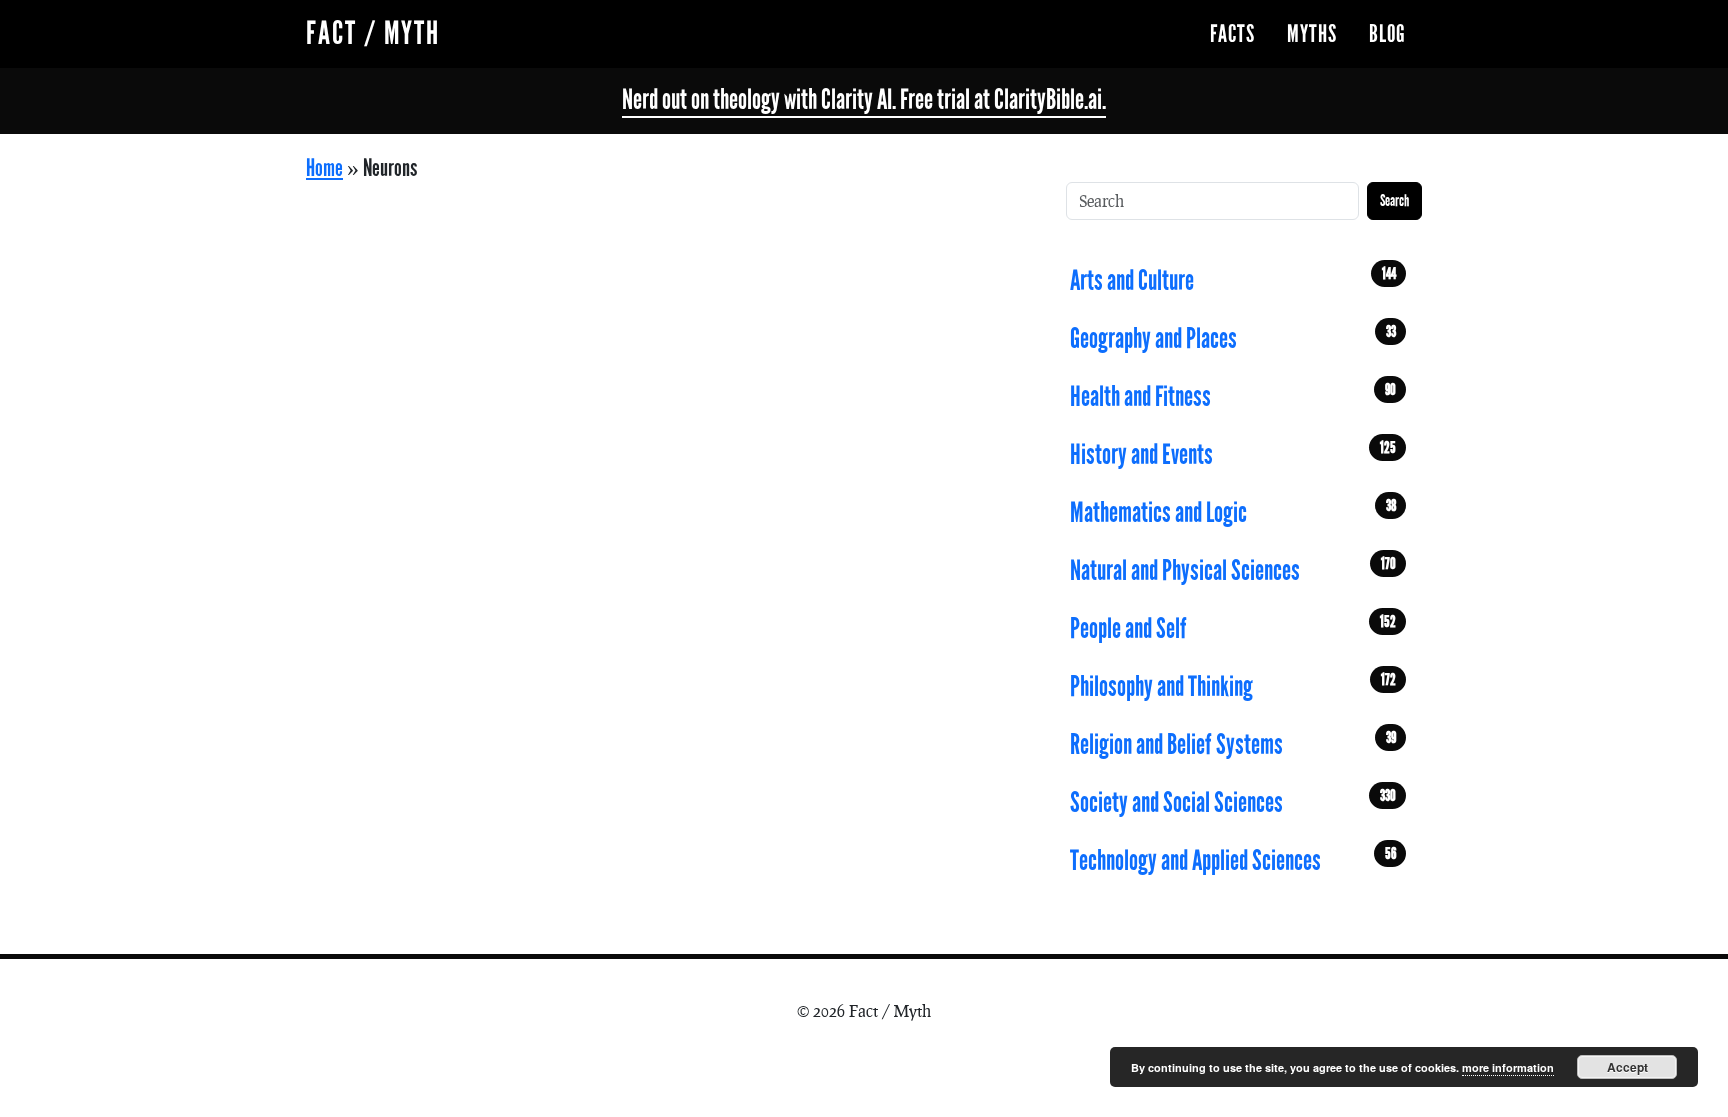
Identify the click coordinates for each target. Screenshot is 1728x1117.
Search (1394, 200)
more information (1508, 1067)
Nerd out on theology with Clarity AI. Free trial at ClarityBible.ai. (864, 100)
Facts (1232, 34)
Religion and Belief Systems (1233, 744)
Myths (1312, 34)
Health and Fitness (1233, 396)
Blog (1387, 34)
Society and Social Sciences (1233, 802)
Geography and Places (1233, 338)
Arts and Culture (1233, 280)
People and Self (1233, 628)
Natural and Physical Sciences (1233, 570)
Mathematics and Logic (1233, 512)
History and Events (1233, 454)
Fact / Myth (373, 33)
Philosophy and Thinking (1233, 686)
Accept (1627, 1067)
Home (324, 168)
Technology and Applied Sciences (1233, 860)
